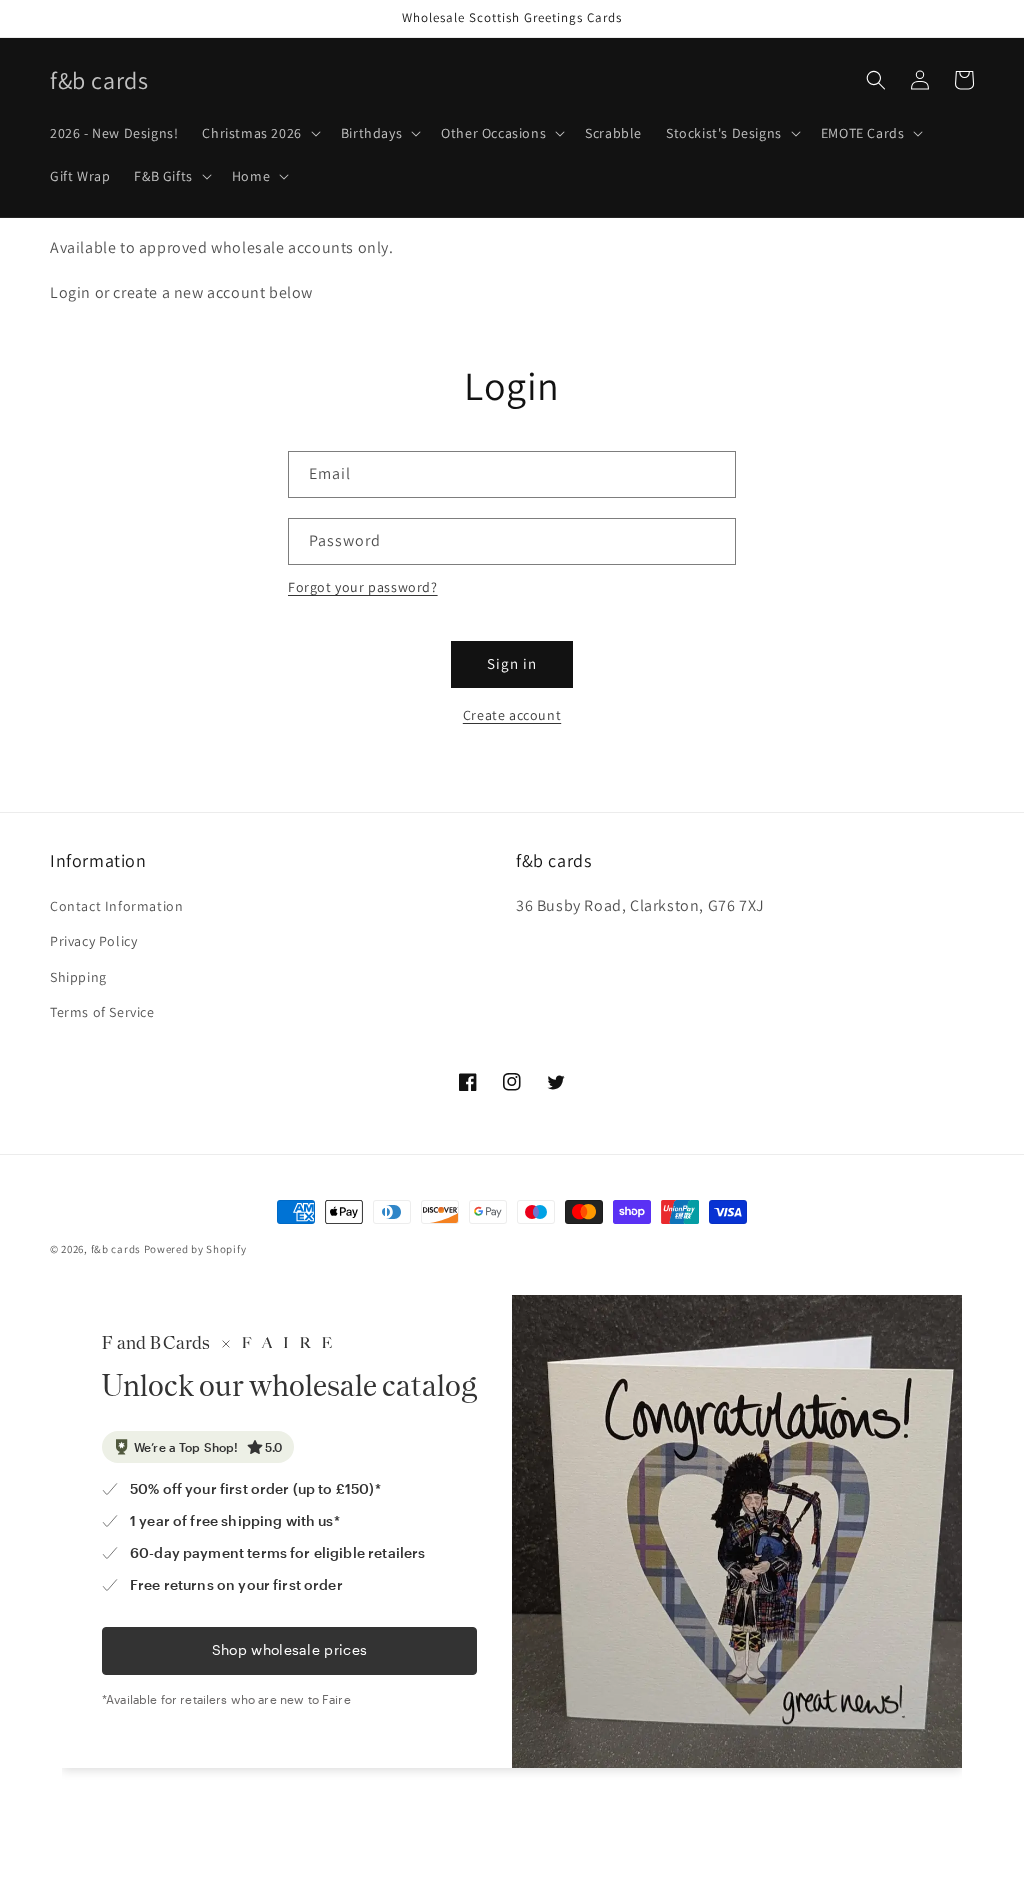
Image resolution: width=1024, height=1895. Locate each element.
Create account (512, 715)
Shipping (78, 977)
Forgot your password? (363, 587)
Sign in (512, 663)
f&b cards (116, 1249)
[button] (259, 133)
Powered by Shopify (195, 1249)
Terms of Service (102, 1012)
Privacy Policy (93, 941)
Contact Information (116, 906)
